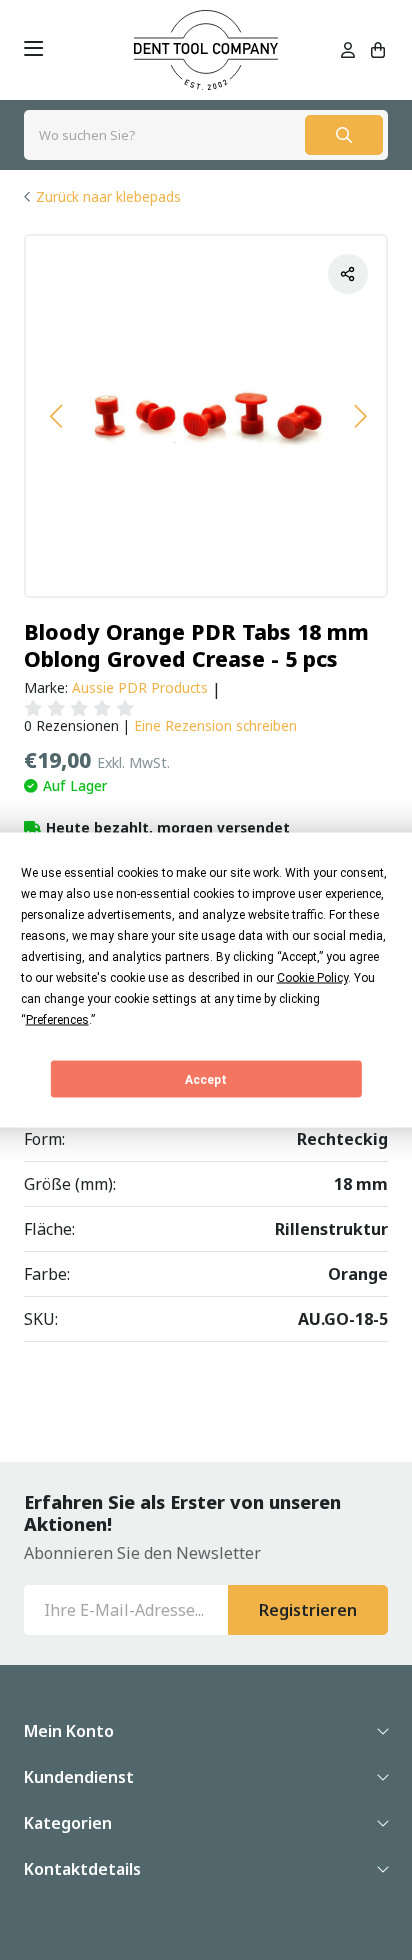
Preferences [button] (57, 1020)
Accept (206, 1079)
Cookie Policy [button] (312, 978)
